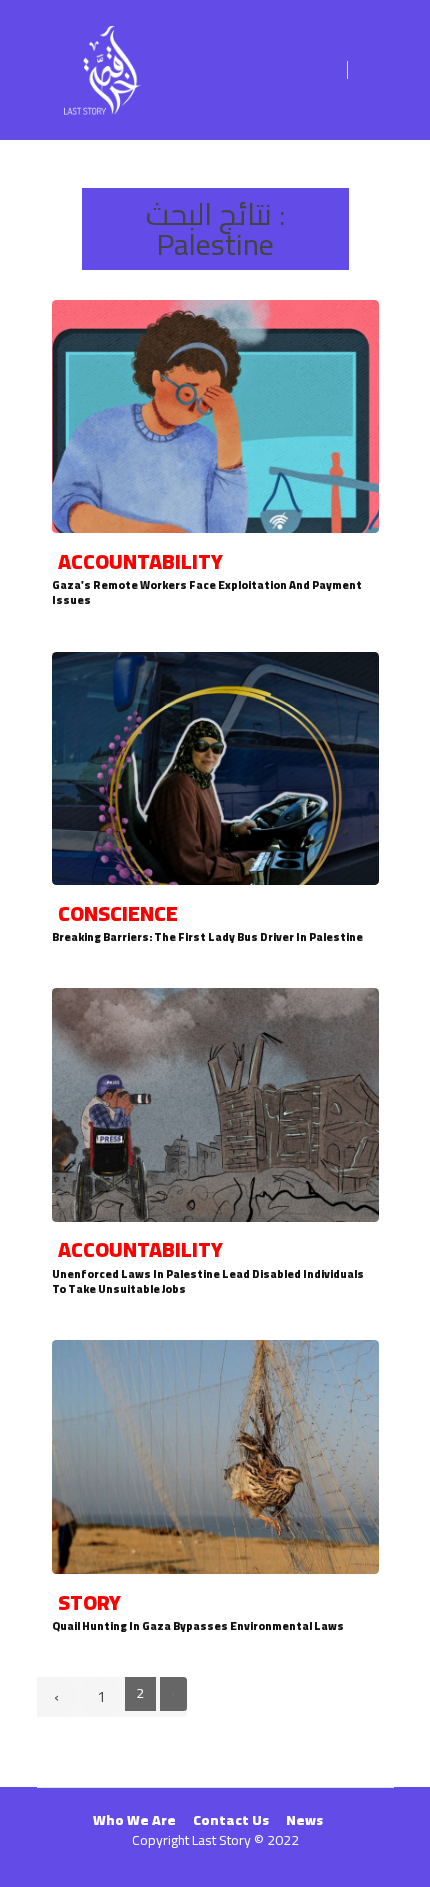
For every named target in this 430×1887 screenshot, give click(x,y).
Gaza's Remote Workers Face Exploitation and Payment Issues (207, 592)
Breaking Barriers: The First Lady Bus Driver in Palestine (207, 936)
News (304, 1820)
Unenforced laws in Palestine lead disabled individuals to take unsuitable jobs (208, 1281)
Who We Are (134, 1820)
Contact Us (231, 1820)
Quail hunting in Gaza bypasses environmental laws (198, 1625)
